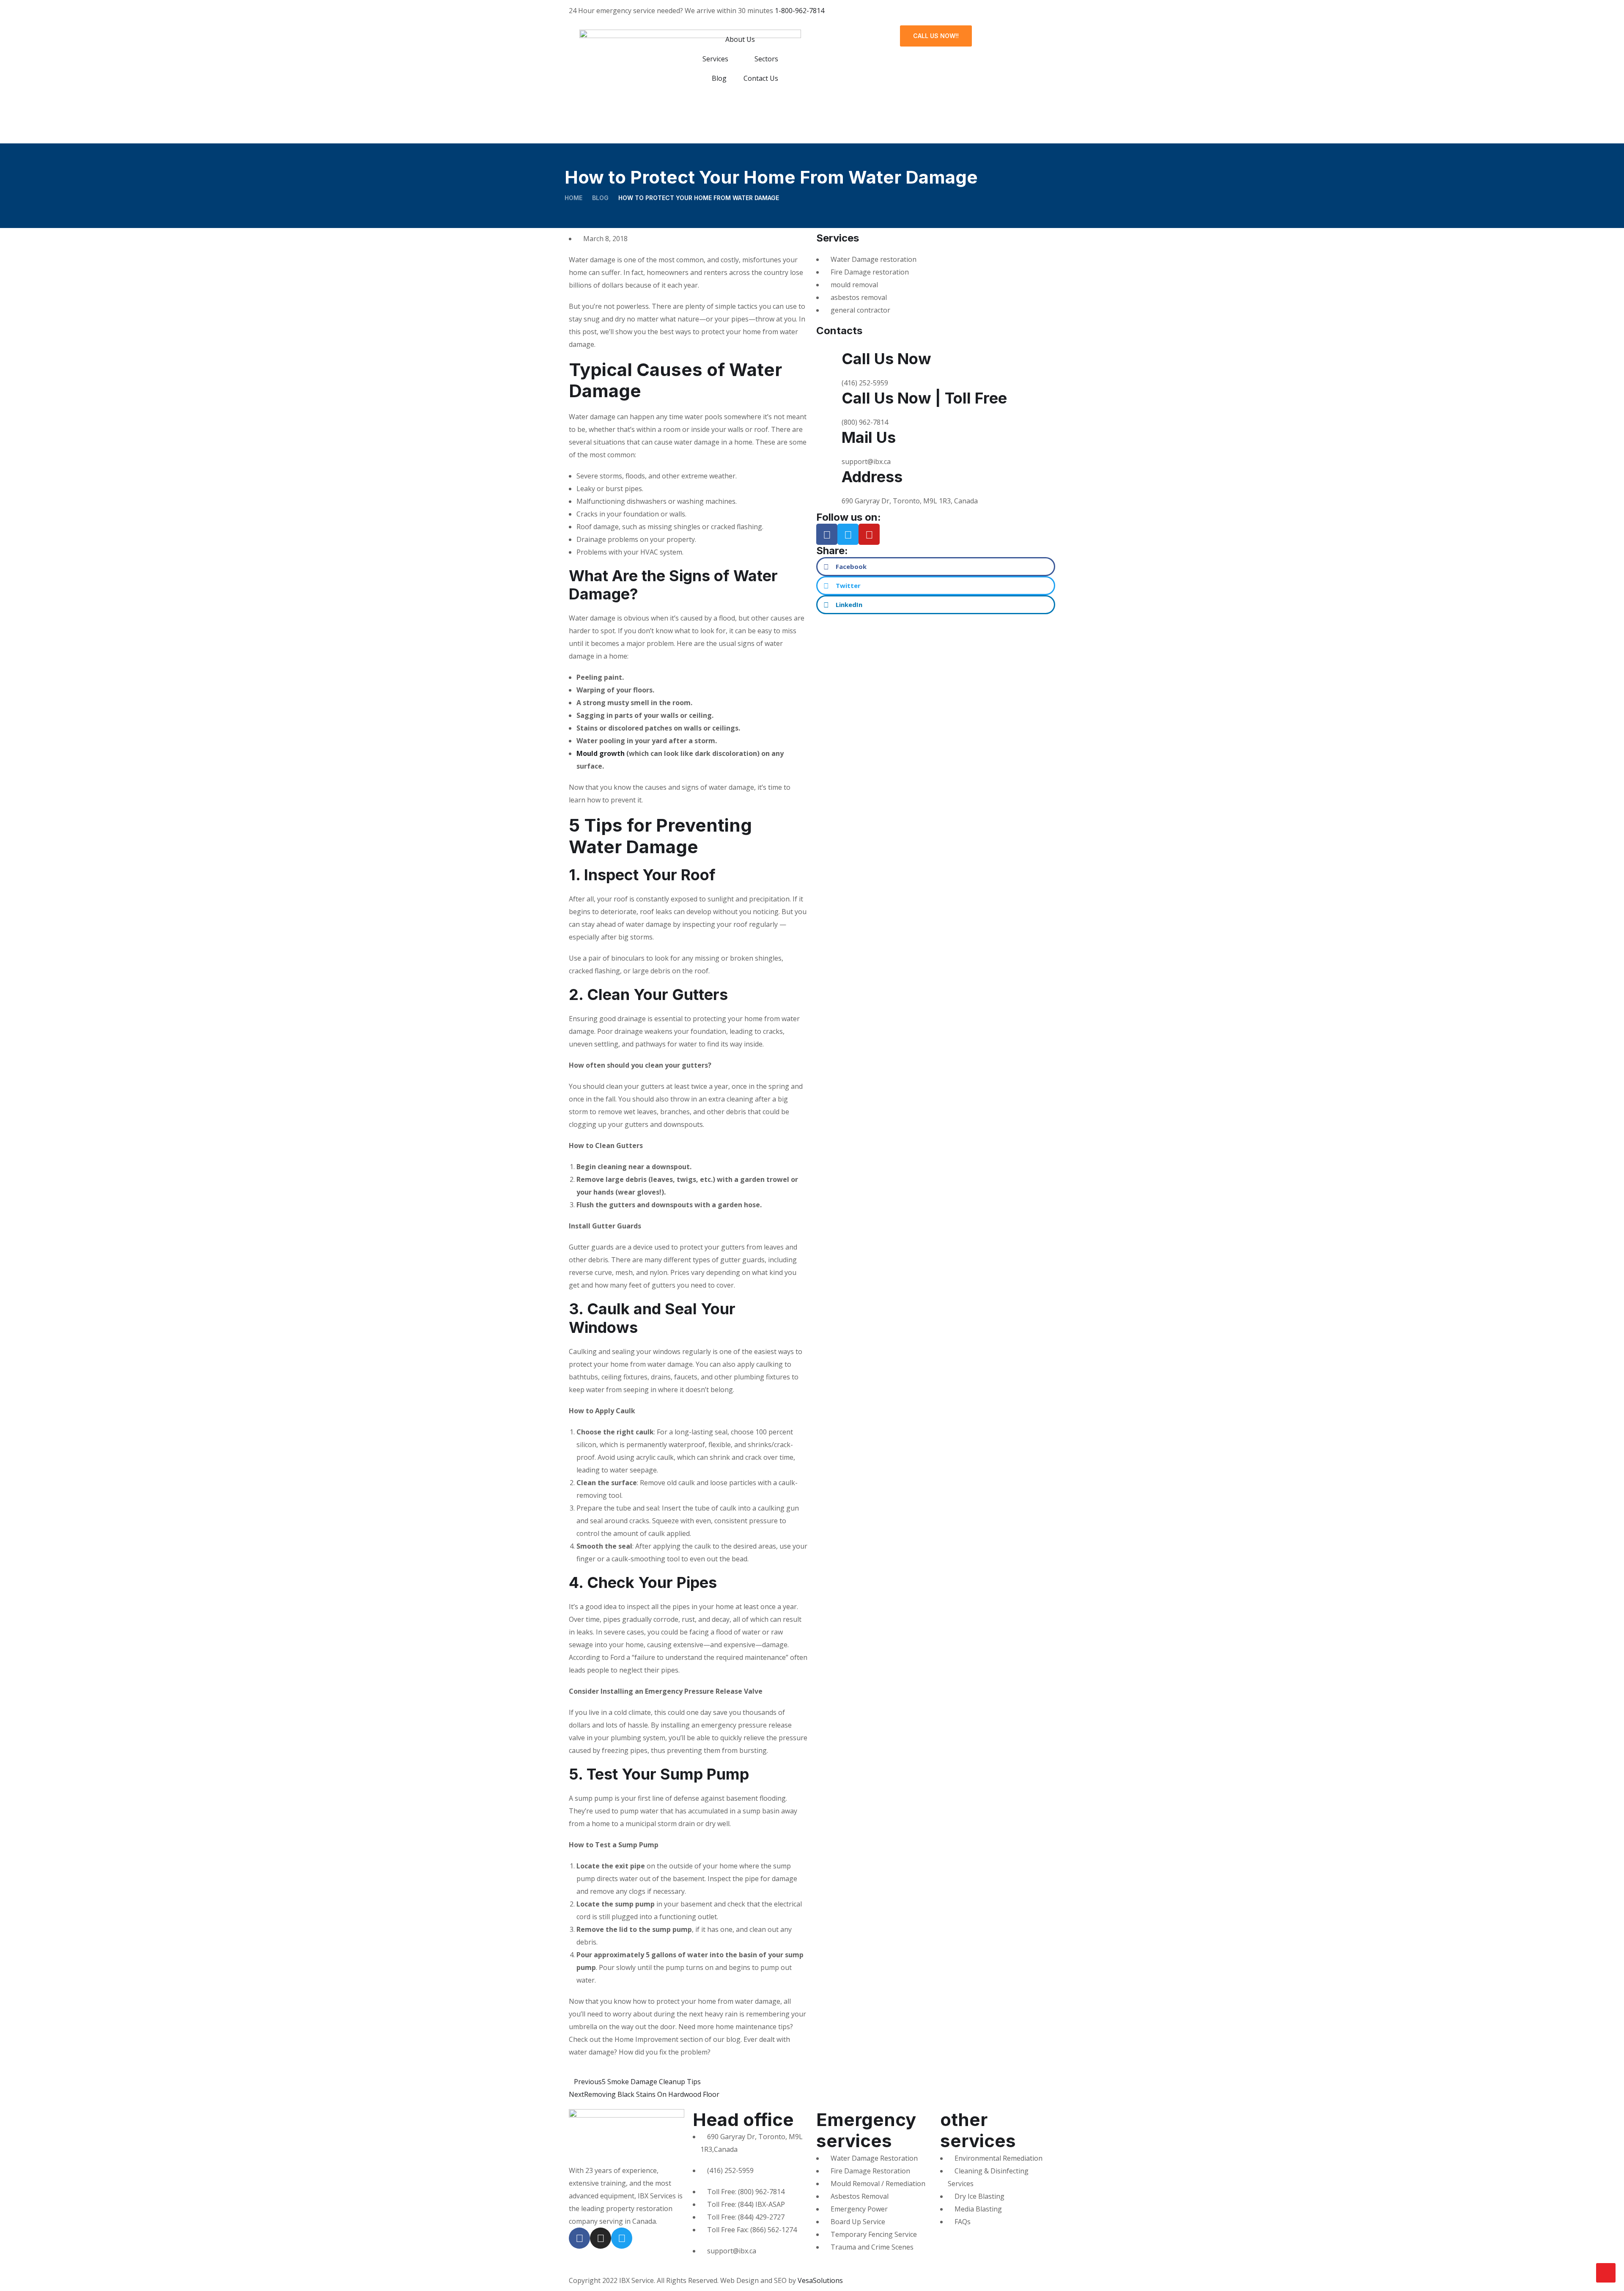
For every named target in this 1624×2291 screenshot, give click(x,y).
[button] (936, 567)
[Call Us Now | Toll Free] (831, 400)
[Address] (831, 478)
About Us (740, 39)
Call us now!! (936, 36)
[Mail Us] (831, 439)
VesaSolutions (820, 2280)
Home (573, 198)
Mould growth (601, 753)
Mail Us (869, 437)
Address (872, 477)
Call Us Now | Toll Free (924, 398)
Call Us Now (886, 359)
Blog (719, 78)
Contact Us (761, 78)
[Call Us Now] (831, 360)
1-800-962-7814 (800, 11)
